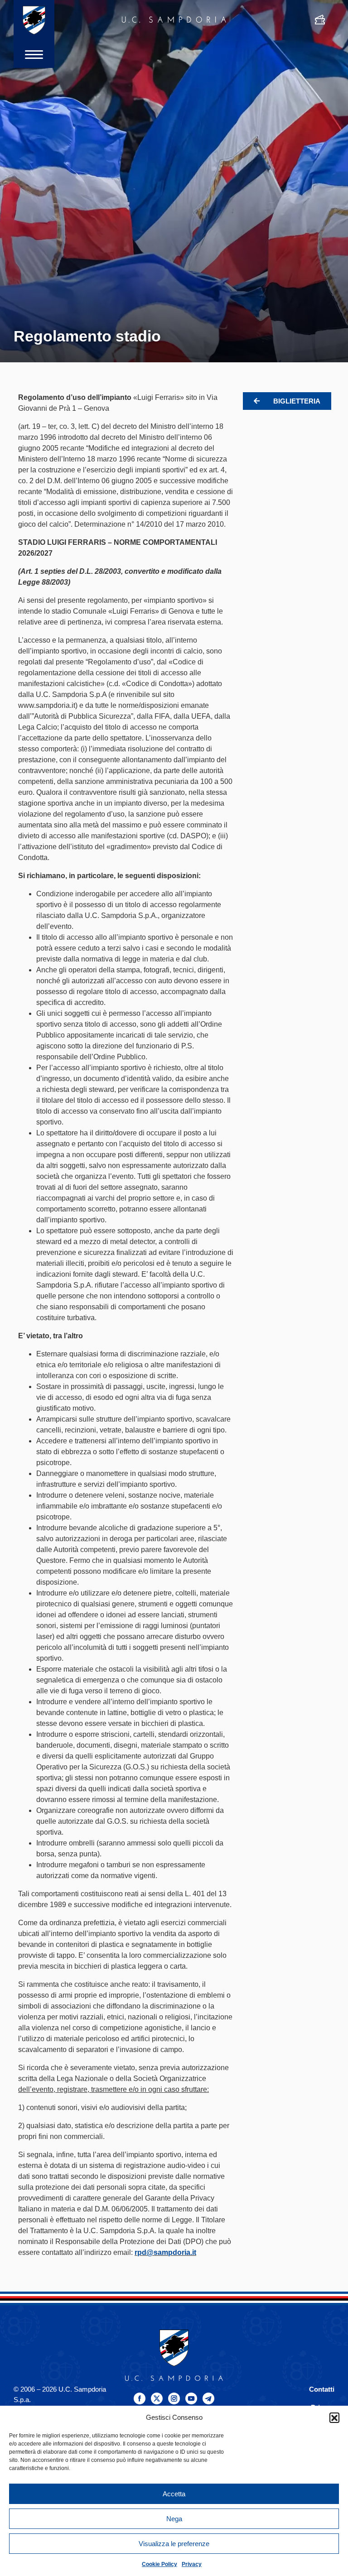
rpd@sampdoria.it (165, 2252)
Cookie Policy (159, 2564)
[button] (334, 2417)
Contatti (322, 2389)
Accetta (174, 2494)
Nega (174, 2519)
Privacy (192, 2564)
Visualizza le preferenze (174, 2544)
